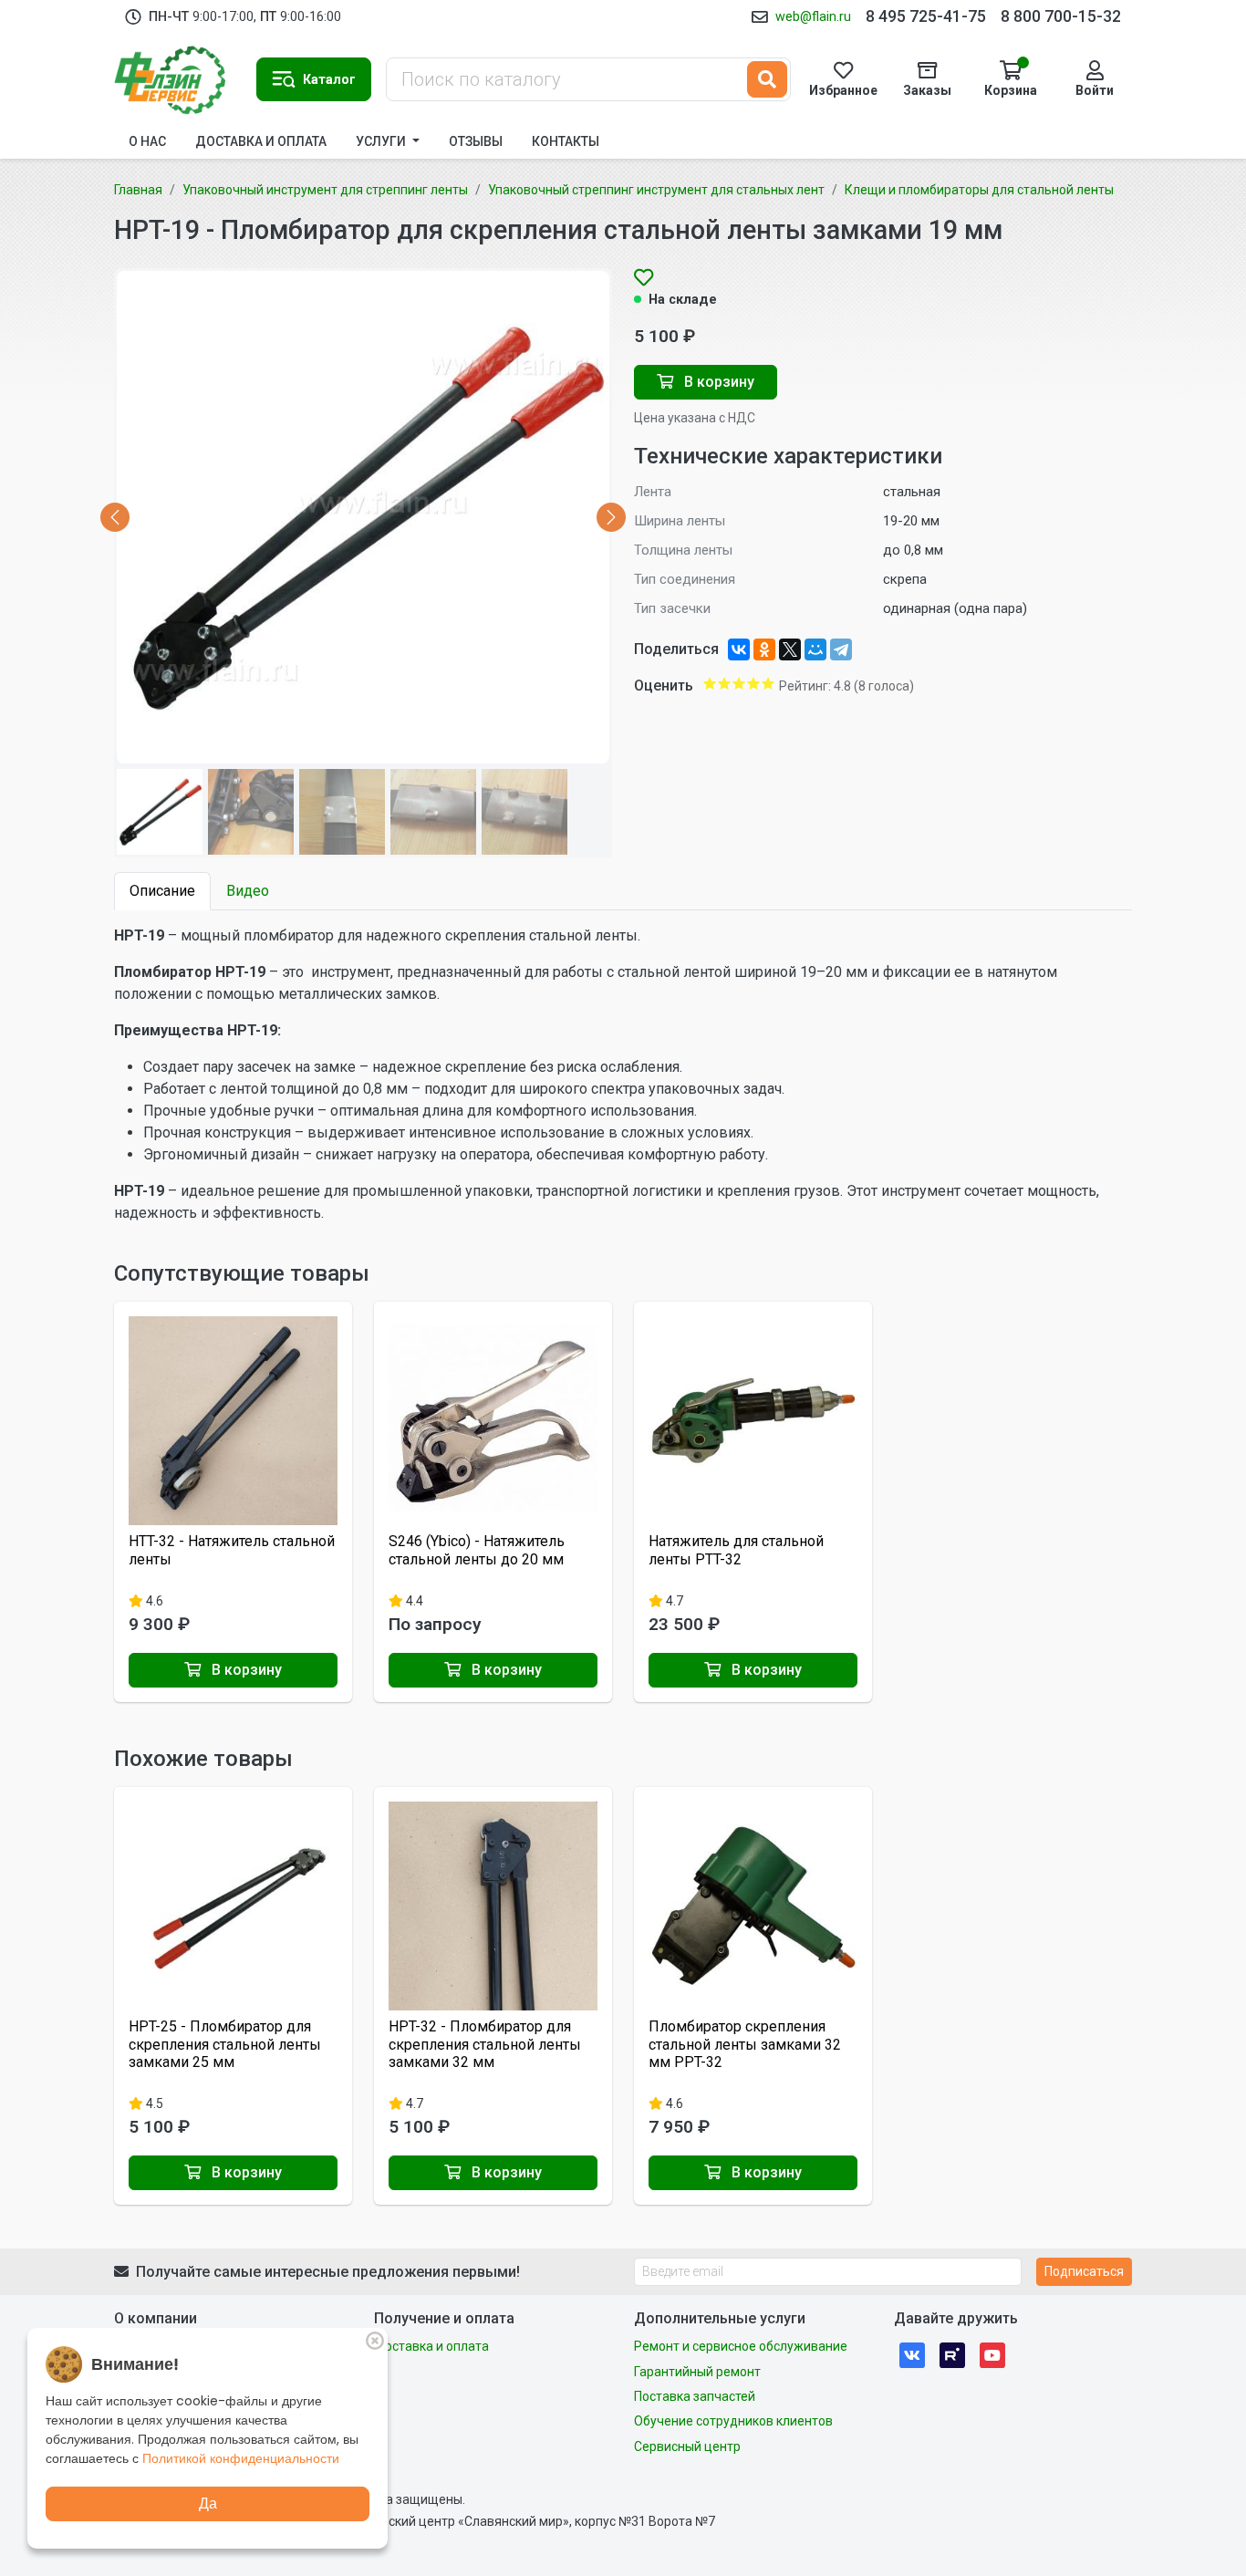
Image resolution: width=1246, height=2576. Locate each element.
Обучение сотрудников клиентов (733, 2421)
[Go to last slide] (115, 517)
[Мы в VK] (912, 2354)
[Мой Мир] (815, 649)
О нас (147, 141)
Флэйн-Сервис (178, 79)
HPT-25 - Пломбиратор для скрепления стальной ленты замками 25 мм (225, 2044)
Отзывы (476, 141)
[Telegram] (841, 649)
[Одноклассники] (764, 649)
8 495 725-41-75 (926, 16)
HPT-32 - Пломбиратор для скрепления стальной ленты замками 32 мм (485, 2044)
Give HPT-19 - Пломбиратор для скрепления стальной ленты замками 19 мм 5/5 (768, 683)
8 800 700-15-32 (1061, 16)
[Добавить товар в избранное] (644, 279)
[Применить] (767, 79)
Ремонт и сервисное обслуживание (741, 2346)
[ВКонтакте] (739, 649)
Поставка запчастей (695, 2396)
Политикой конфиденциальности (241, 2458)
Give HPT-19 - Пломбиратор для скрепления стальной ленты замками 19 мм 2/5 (724, 683)
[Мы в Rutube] (952, 2354)
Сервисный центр (687, 2446)
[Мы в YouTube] (992, 2354)
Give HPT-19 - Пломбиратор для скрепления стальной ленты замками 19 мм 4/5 (753, 683)
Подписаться (1084, 2271)
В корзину (717, 382)
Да (208, 2503)
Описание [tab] (162, 891)
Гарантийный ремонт (697, 2372)
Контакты (566, 141)
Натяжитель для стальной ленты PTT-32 (736, 1550)
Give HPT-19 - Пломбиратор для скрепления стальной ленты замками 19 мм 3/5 (739, 683)
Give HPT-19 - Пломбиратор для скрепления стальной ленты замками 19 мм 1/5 (710, 683)
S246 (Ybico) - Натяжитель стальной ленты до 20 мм (477, 1550)
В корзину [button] (245, 1670)
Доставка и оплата (261, 141)
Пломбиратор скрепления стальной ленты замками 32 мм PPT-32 (745, 2044)
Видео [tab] (248, 891)
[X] (790, 649)
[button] (314, 79)
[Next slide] (611, 517)
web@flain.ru (813, 16)
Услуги (382, 141)
